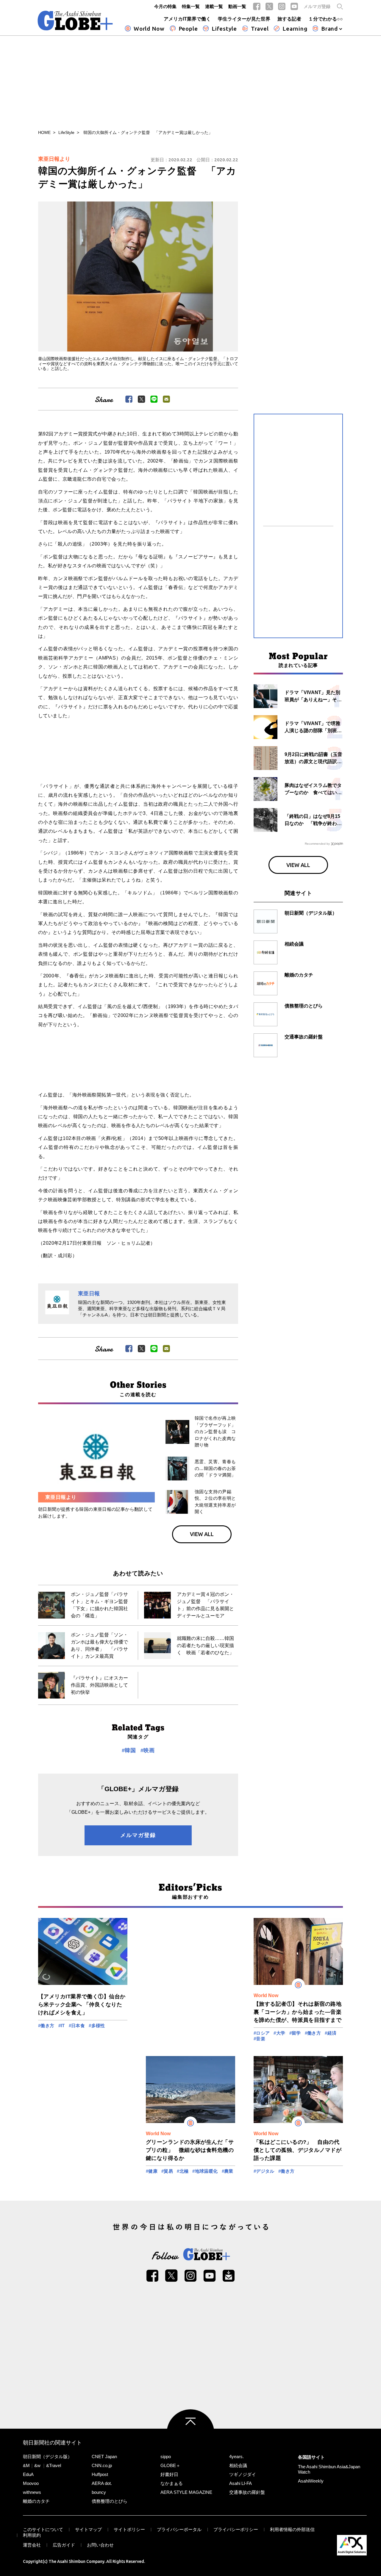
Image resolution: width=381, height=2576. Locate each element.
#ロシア (262, 2033)
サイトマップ (88, 2529)
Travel (260, 29)
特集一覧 (191, 6)
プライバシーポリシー (236, 2529)
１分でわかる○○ (326, 19)
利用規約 (32, 2535)
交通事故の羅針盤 (247, 2492)
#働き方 (46, 2026)
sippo (166, 2457)
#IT (62, 2026)
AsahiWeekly (311, 2481)
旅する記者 (289, 19)
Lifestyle (224, 29)
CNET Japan (104, 2457)
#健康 (152, 2171)
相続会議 (238, 2465)
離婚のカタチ (36, 2501)
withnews (32, 2492)
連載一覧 (214, 6)
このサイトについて (43, 2529)
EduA (28, 2474)
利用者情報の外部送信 (292, 2529)
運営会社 (32, 2545)
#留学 (295, 2033)
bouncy (99, 2492)
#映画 (147, 1750)
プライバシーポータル (179, 2529)
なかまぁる (172, 2483)
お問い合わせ (100, 2545)
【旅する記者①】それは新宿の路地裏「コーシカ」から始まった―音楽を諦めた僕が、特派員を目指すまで (298, 2012)
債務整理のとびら (110, 2501)
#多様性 (97, 2026)
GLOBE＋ (170, 2465)
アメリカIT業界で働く (187, 19)
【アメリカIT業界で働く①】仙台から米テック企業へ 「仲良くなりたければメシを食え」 (82, 2005)
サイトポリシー (129, 2529)
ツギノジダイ (243, 2474)
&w (37, 2465)
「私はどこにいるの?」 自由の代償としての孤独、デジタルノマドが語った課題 (298, 2150)
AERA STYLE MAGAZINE (186, 2492)
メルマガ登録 (317, 6)
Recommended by (317, 844)
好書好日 (169, 2474)
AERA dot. (102, 2483)
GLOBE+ (75, 21)
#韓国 (129, 1750)
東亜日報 (89, 1294)
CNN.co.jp (102, 2465)
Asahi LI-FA (241, 2483)
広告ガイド (64, 2545)
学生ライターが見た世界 (244, 19)
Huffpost (100, 2474)
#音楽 (259, 2039)
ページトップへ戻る (190, 2433)
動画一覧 (237, 6)
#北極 (183, 2171)
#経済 (331, 2033)
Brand (330, 29)
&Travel (54, 2465)
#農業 (228, 2171)
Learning (295, 29)
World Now (149, 29)
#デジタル (264, 2171)
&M (26, 2465)
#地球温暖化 (205, 2171)
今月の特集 (165, 6)
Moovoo (31, 2483)
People (188, 29)
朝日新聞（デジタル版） (47, 2457)
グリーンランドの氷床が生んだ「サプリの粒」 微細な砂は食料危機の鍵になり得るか (190, 2150)
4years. (236, 2457)
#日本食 (77, 2026)
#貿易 (167, 2171)
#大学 (279, 2033)
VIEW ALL (202, 1534)
